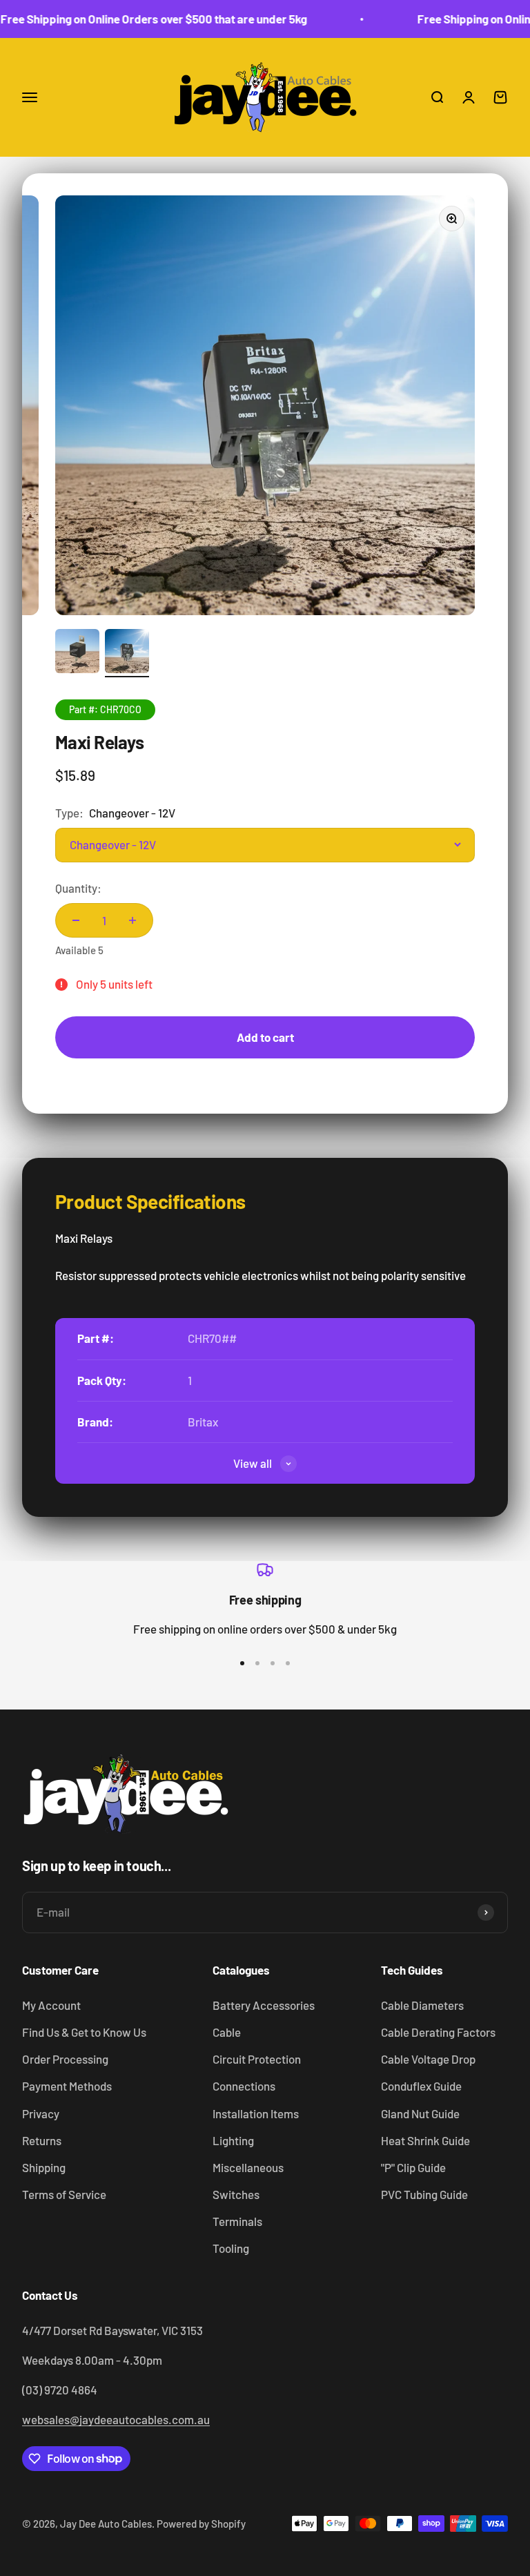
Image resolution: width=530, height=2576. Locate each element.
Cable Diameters (422, 2005)
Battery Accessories (264, 2005)
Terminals (237, 2221)
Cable (227, 2032)
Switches (236, 2194)
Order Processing (65, 2059)
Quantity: (78, 888)
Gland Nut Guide (420, 2113)
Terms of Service (64, 2194)
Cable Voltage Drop (428, 2059)
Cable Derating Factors (438, 2032)
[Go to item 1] (77, 653)
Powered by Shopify (201, 2524)
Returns (42, 2140)
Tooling (231, 2248)
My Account (51, 2005)
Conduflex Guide (421, 2086)
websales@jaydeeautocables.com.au (116, 2419)
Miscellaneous (248, 2167)
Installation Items (256, 2113)
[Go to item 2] (127, 653)
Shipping (44, 2167)
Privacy (41, 2113)
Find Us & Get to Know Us (84, 2032)
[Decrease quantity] (76, 920)
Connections (244, 2086)
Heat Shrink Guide (425, 2140)
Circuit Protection (257, 2059)
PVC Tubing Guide (424, 2194)
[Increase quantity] (132, 920)
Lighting (233, 2140)
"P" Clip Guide (413, 2167)
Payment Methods (67, 2086)
